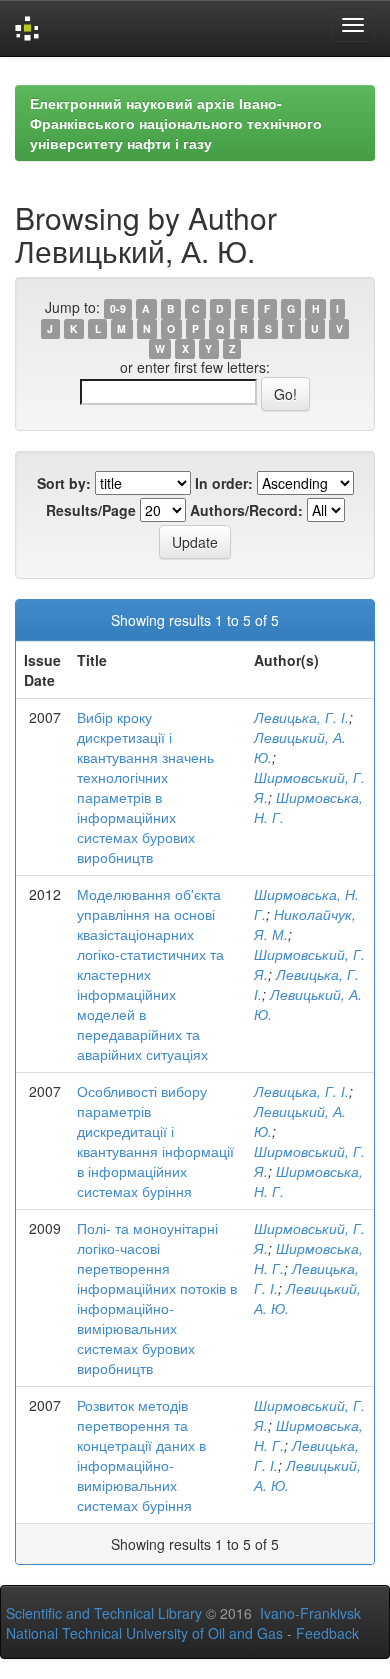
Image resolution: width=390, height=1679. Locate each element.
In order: (224, 483)
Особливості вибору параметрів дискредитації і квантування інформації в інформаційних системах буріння (155, 1141)
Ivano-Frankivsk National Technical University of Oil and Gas (183, 1623)
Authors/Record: (246, 510)
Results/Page (91, 510)
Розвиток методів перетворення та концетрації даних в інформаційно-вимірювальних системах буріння (141, 1455)
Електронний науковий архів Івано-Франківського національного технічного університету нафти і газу (176, 123)
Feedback (327, 1633)
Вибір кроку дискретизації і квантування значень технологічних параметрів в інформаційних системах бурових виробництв (145, 787)
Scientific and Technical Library (104, 1613)
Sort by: (64, 483)
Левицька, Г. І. (301, 717)
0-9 (118, 308)
